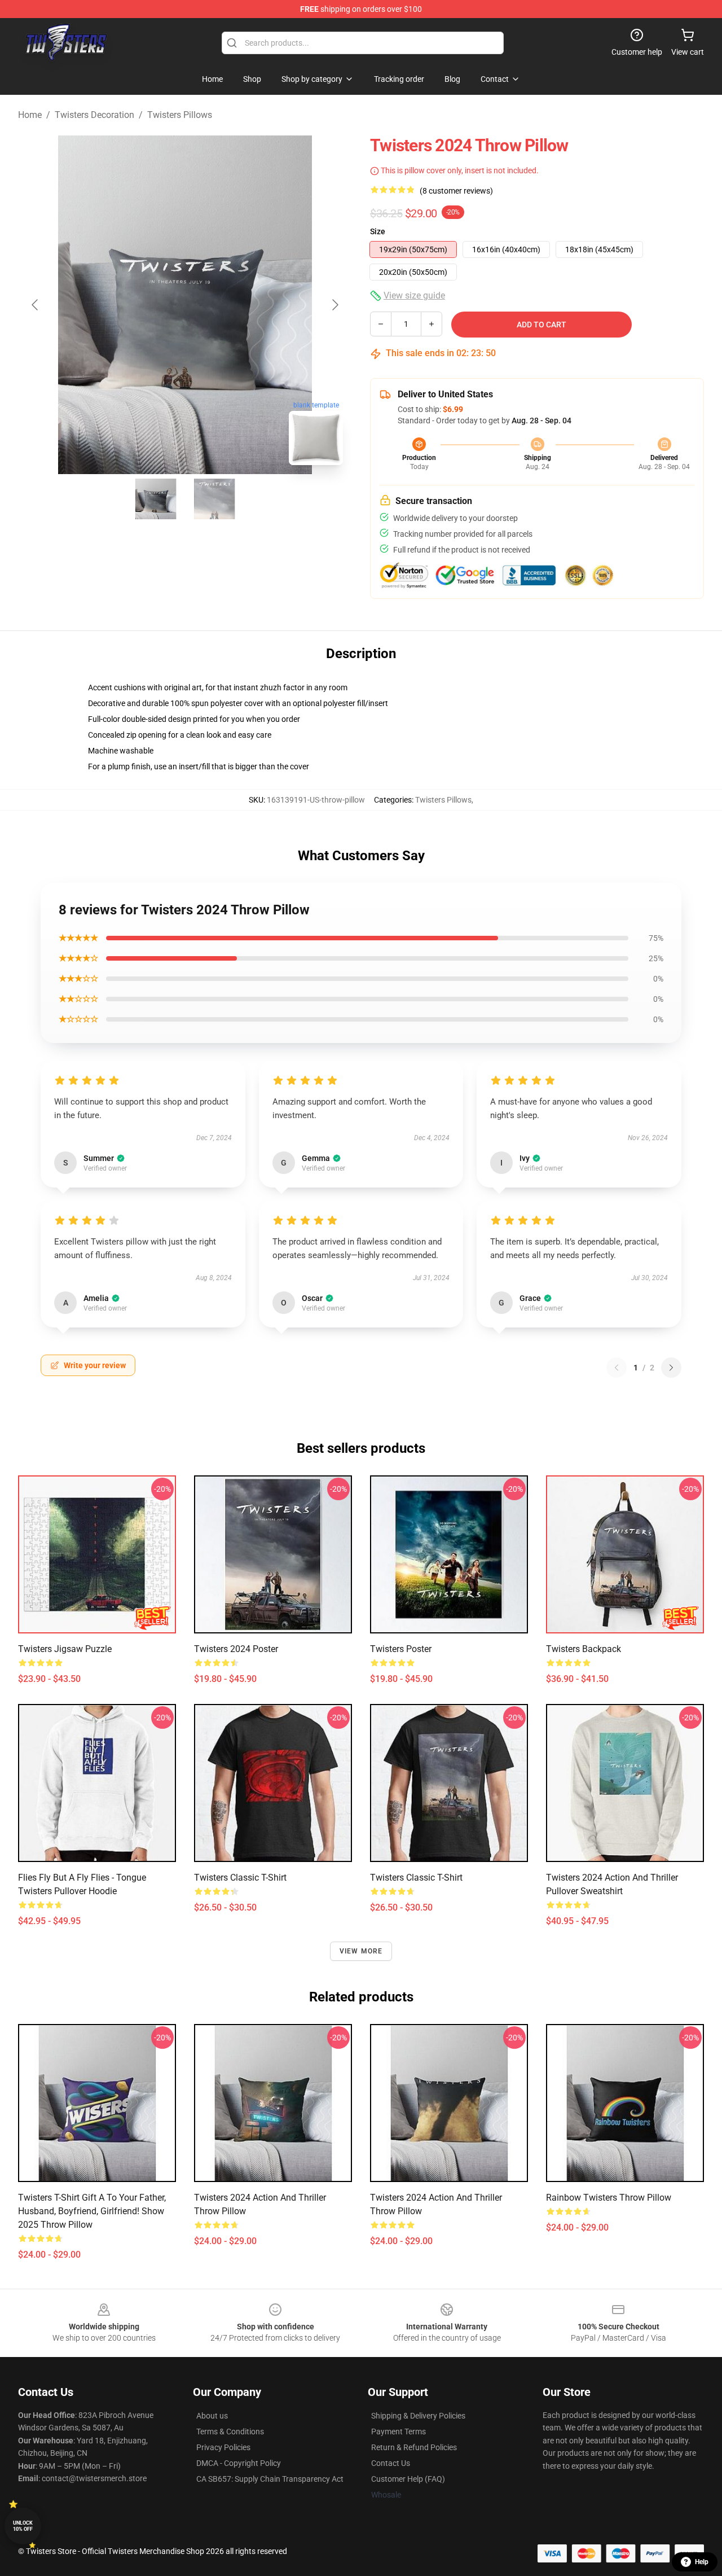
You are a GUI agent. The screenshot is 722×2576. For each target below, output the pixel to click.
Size (378, 231)
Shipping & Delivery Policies (418, 2416)
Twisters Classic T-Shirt (240, 1878)
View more (361, 1951)
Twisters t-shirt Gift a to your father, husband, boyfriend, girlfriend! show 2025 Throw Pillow (92, 2211)
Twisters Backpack (584, 1649)
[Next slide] (334, 305)
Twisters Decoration (94, 115)
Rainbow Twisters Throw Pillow (609, 2198)
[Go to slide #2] (214, 499)
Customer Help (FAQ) (408, 2479)
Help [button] (702, 2562)
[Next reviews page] (671, 1368)
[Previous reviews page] (617, 1368)
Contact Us (391, 2463)
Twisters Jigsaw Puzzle (65, 1649)
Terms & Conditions (230, 2432)
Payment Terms (399, 2432)
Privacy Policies (223, 2447)
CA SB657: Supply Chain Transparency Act (270, 2479)
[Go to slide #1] (156, 499)
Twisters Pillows (180, 115)
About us (212, 2416)
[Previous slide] (36, 305)
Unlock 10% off (23, 2526)
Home (30, 115)
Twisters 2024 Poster (236, 1649)
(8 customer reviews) (456, 191)
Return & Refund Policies (414, 2447)
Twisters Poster (401, 1649)
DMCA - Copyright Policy (239, 2463)
